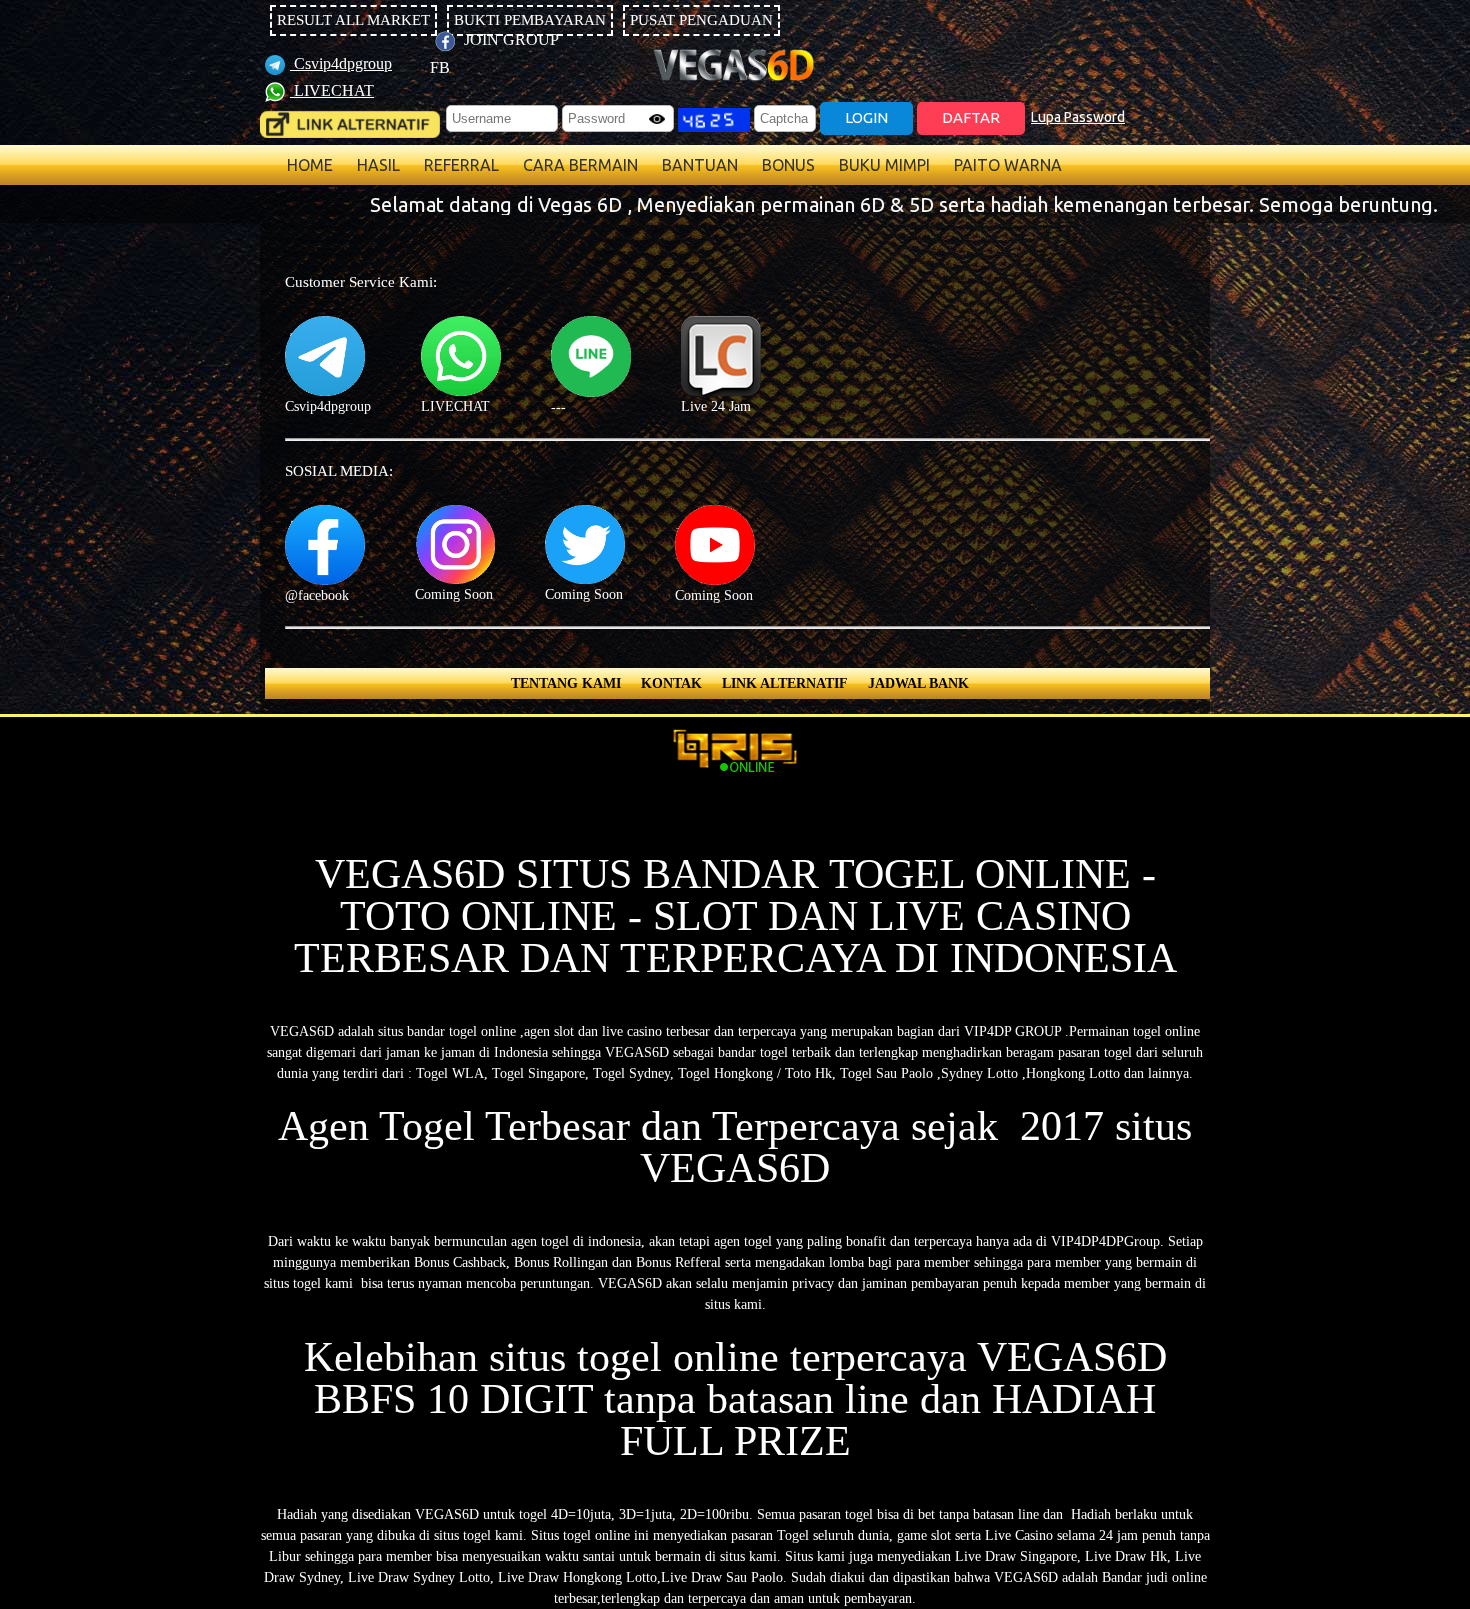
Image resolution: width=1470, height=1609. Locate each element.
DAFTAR (971, 117)
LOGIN (866, 117)
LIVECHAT (332, 90)
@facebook (317, 595)
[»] (350, 124)
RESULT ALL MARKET (353, 20)
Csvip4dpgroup (341, 63)
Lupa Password (1078, 117)
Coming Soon (454, 594)
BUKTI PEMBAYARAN (530, 20)
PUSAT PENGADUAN (701, 20)
